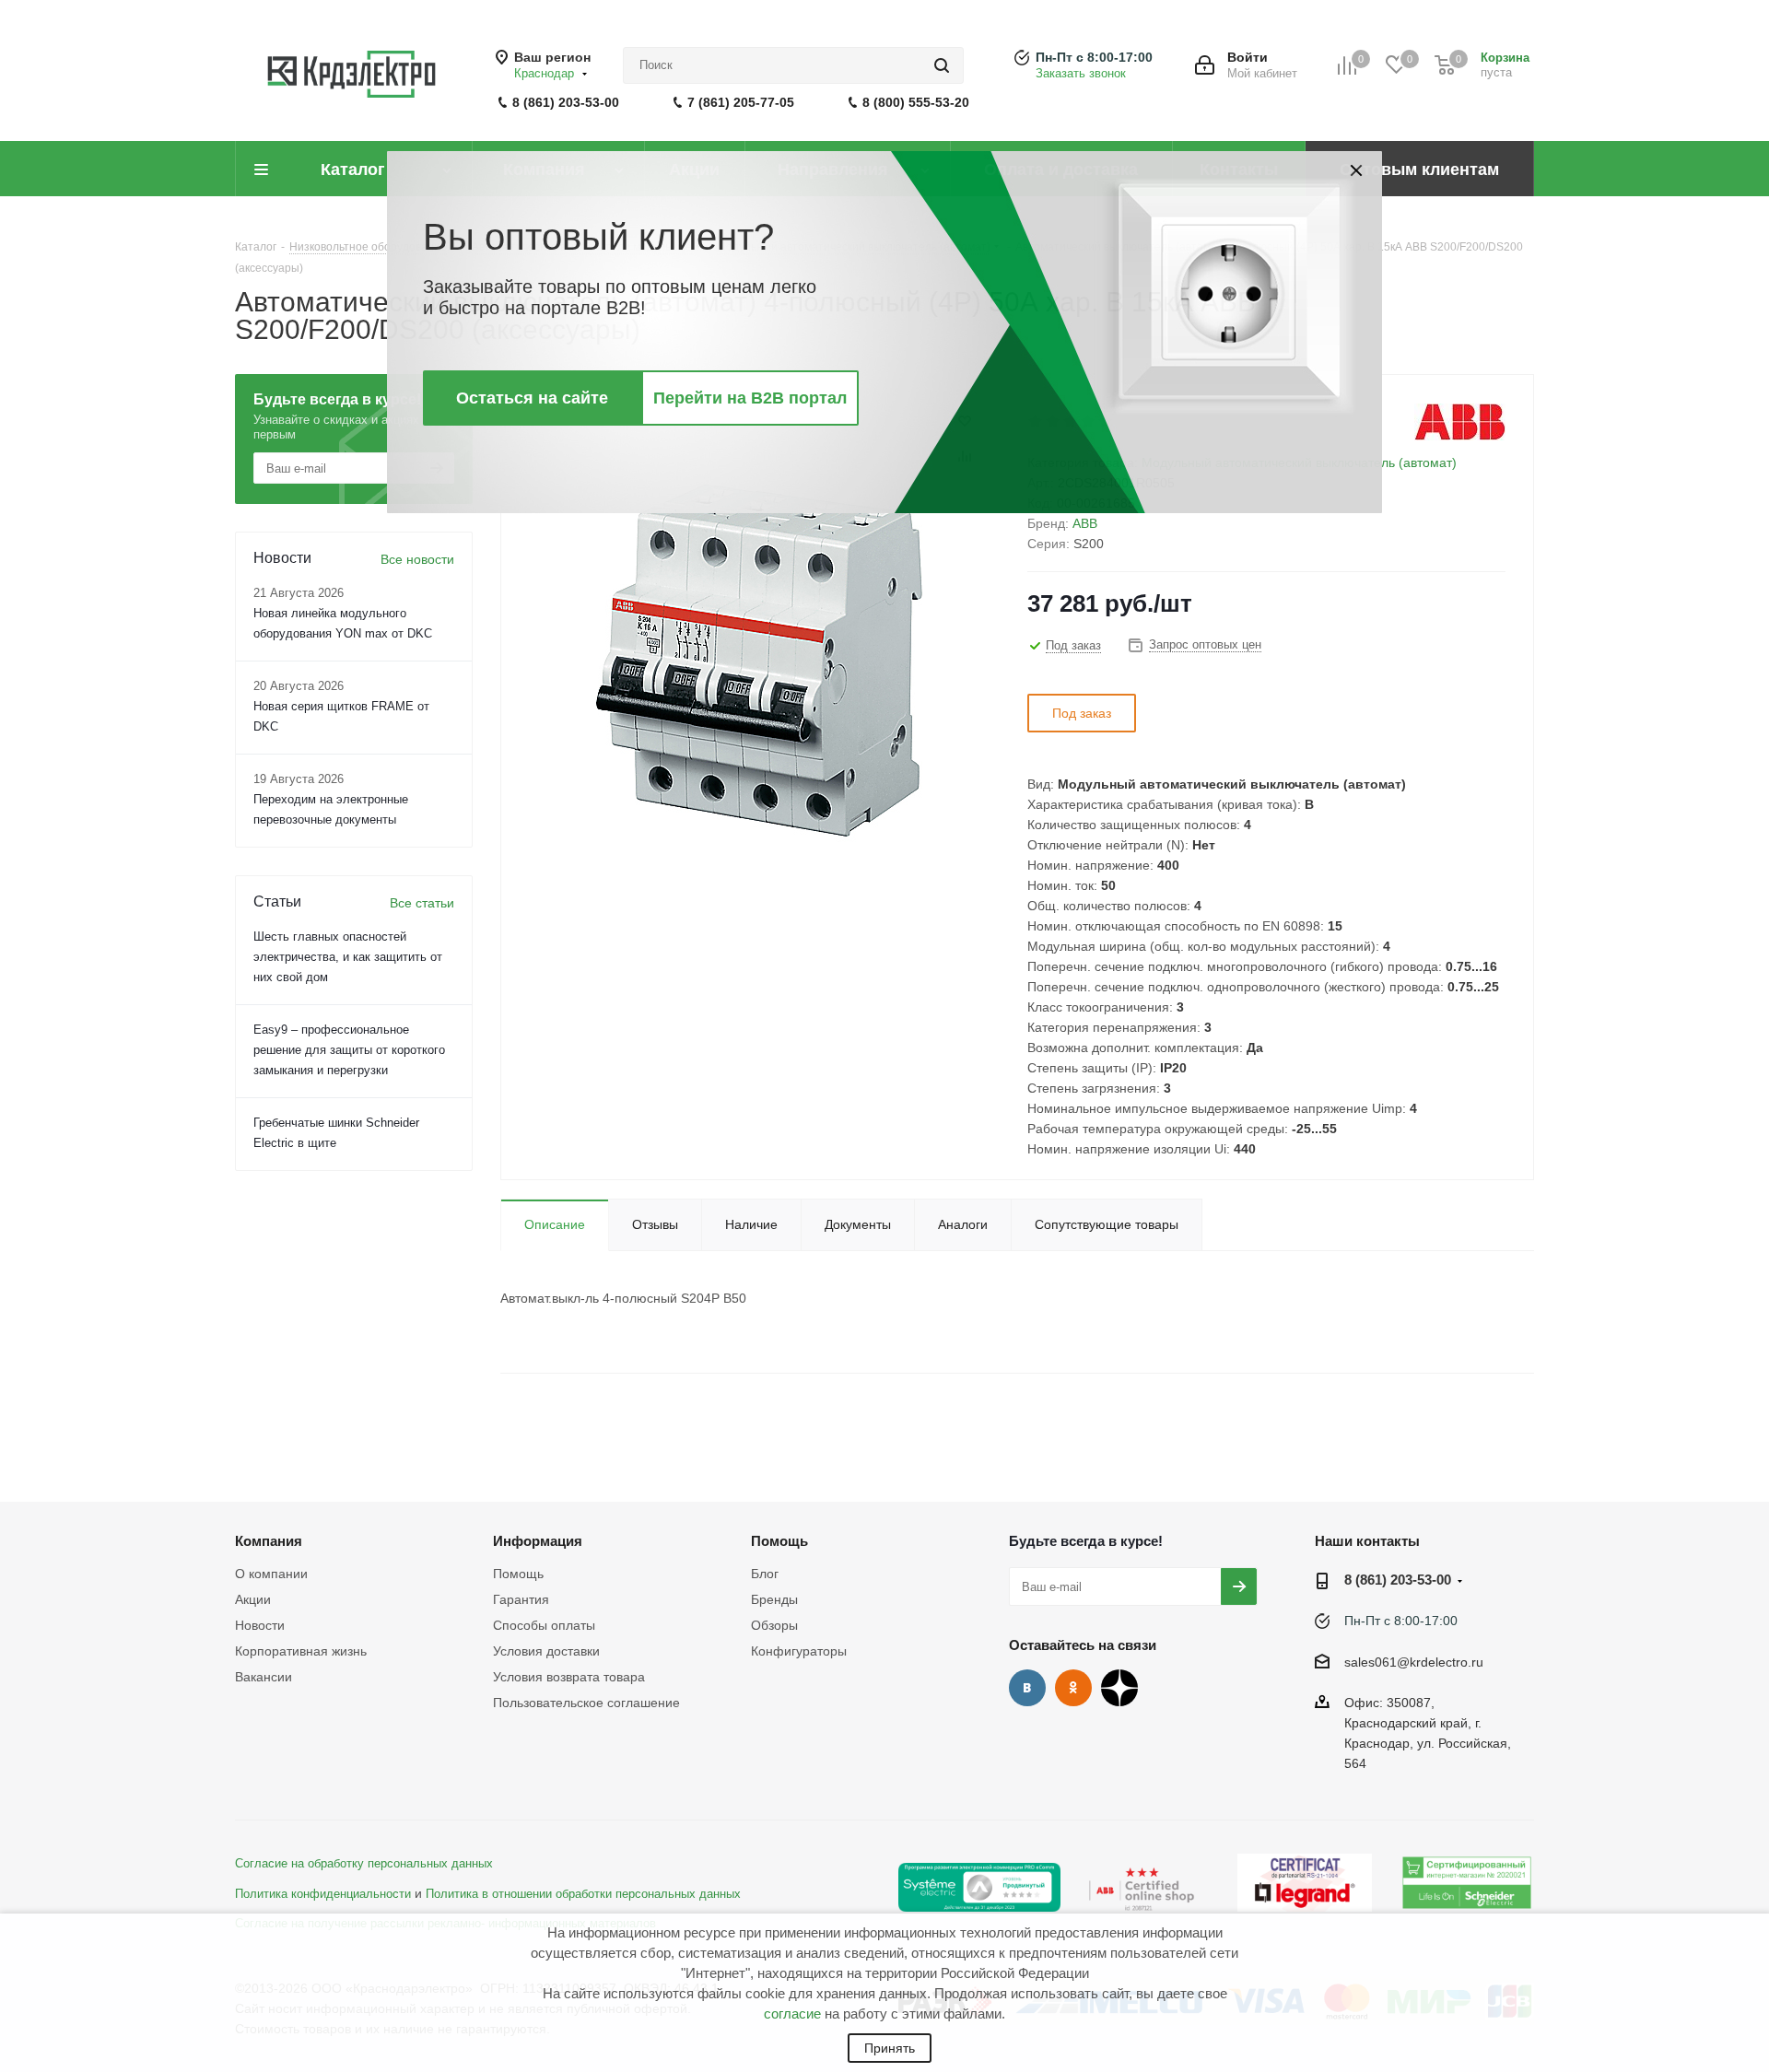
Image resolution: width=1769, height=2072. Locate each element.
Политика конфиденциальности (323, 1894)
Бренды (774, 1599)
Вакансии (264, 1677)
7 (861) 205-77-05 (741, 102)
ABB (1085, 523)
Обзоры (774, 1625)
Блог (765, 1574)
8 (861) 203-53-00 (566, 102)
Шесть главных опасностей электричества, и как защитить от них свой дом (348, 957)
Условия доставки (546, 1651)
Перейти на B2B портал (750, 398)
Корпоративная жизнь (301, 1651)
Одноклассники (1073, 1688)
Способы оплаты (544, 1625)
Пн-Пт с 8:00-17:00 (1094, 57)
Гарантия (521, 1599)
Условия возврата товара (569, 1677)
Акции (253, 1599)
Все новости (417, 559)
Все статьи (422, 903)
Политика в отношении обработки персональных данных (583, 1894)
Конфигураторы (799, 1651)
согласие (792, 2013)
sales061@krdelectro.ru (1414, 1662)
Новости (260, 1625)
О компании (271, 1574)
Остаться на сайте (532, 398)
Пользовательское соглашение (586, 1703)
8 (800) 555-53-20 (916, 102)
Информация (538, 1541)
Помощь (518, 1574)
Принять (890, 2048)
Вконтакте (1027, 1688)
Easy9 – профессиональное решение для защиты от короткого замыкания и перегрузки (349, 1050)
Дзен (1119, 1688)
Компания (269, 1541)
